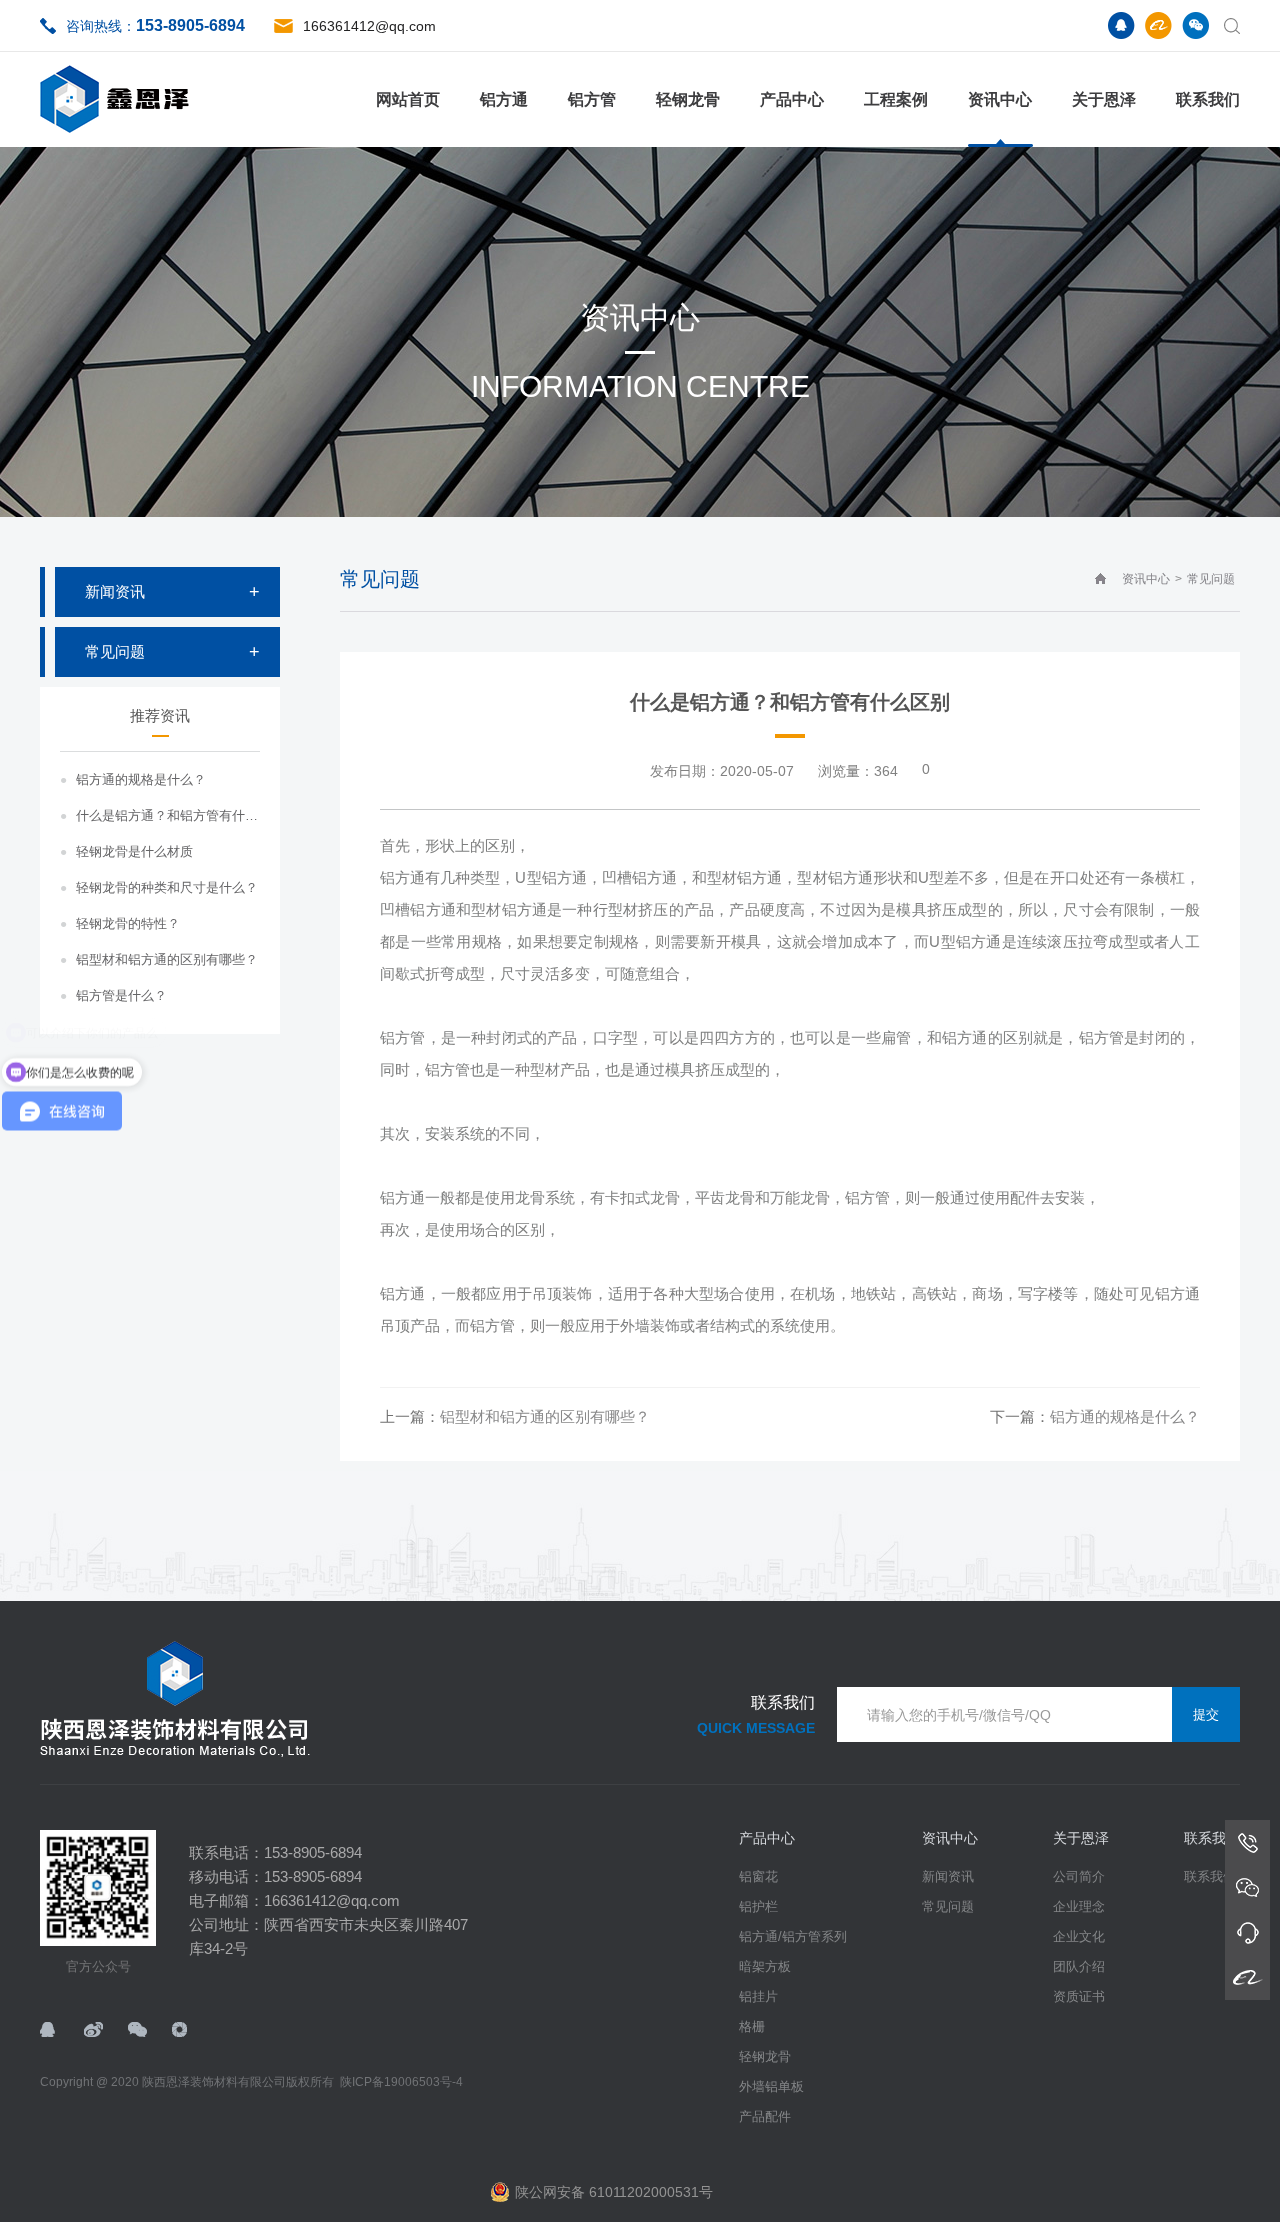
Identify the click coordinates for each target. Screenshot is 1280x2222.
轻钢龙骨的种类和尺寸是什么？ (167, 887)
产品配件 (765, 2116)
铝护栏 (758, 1906)
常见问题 (115, 651)
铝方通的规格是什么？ (141, 779)
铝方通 (504, 99)
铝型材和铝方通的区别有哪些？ (167, 959)
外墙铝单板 (771, 2086)
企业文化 (1079, 1936)
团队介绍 (1079, 1966)
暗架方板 (765, 1966)
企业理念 (1079, 1906)
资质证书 (1079, 1996)
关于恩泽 (1104, 99)
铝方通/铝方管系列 (793, 1936)
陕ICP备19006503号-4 (401, 2082)
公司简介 (1079, 1876)
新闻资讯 (115, 591)
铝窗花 (758, 1876)
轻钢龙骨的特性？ (128, 923)
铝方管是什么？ (121, 995)
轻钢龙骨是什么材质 (134, 851)
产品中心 (792, 99)
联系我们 (1208, 99)
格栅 (752, 2026)
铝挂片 (758, 1996)
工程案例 (896, 99)
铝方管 (592, 99)
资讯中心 (1000, 99)
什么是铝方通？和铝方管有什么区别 (168, 815)
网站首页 (408, 99)
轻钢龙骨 (688, 99)
